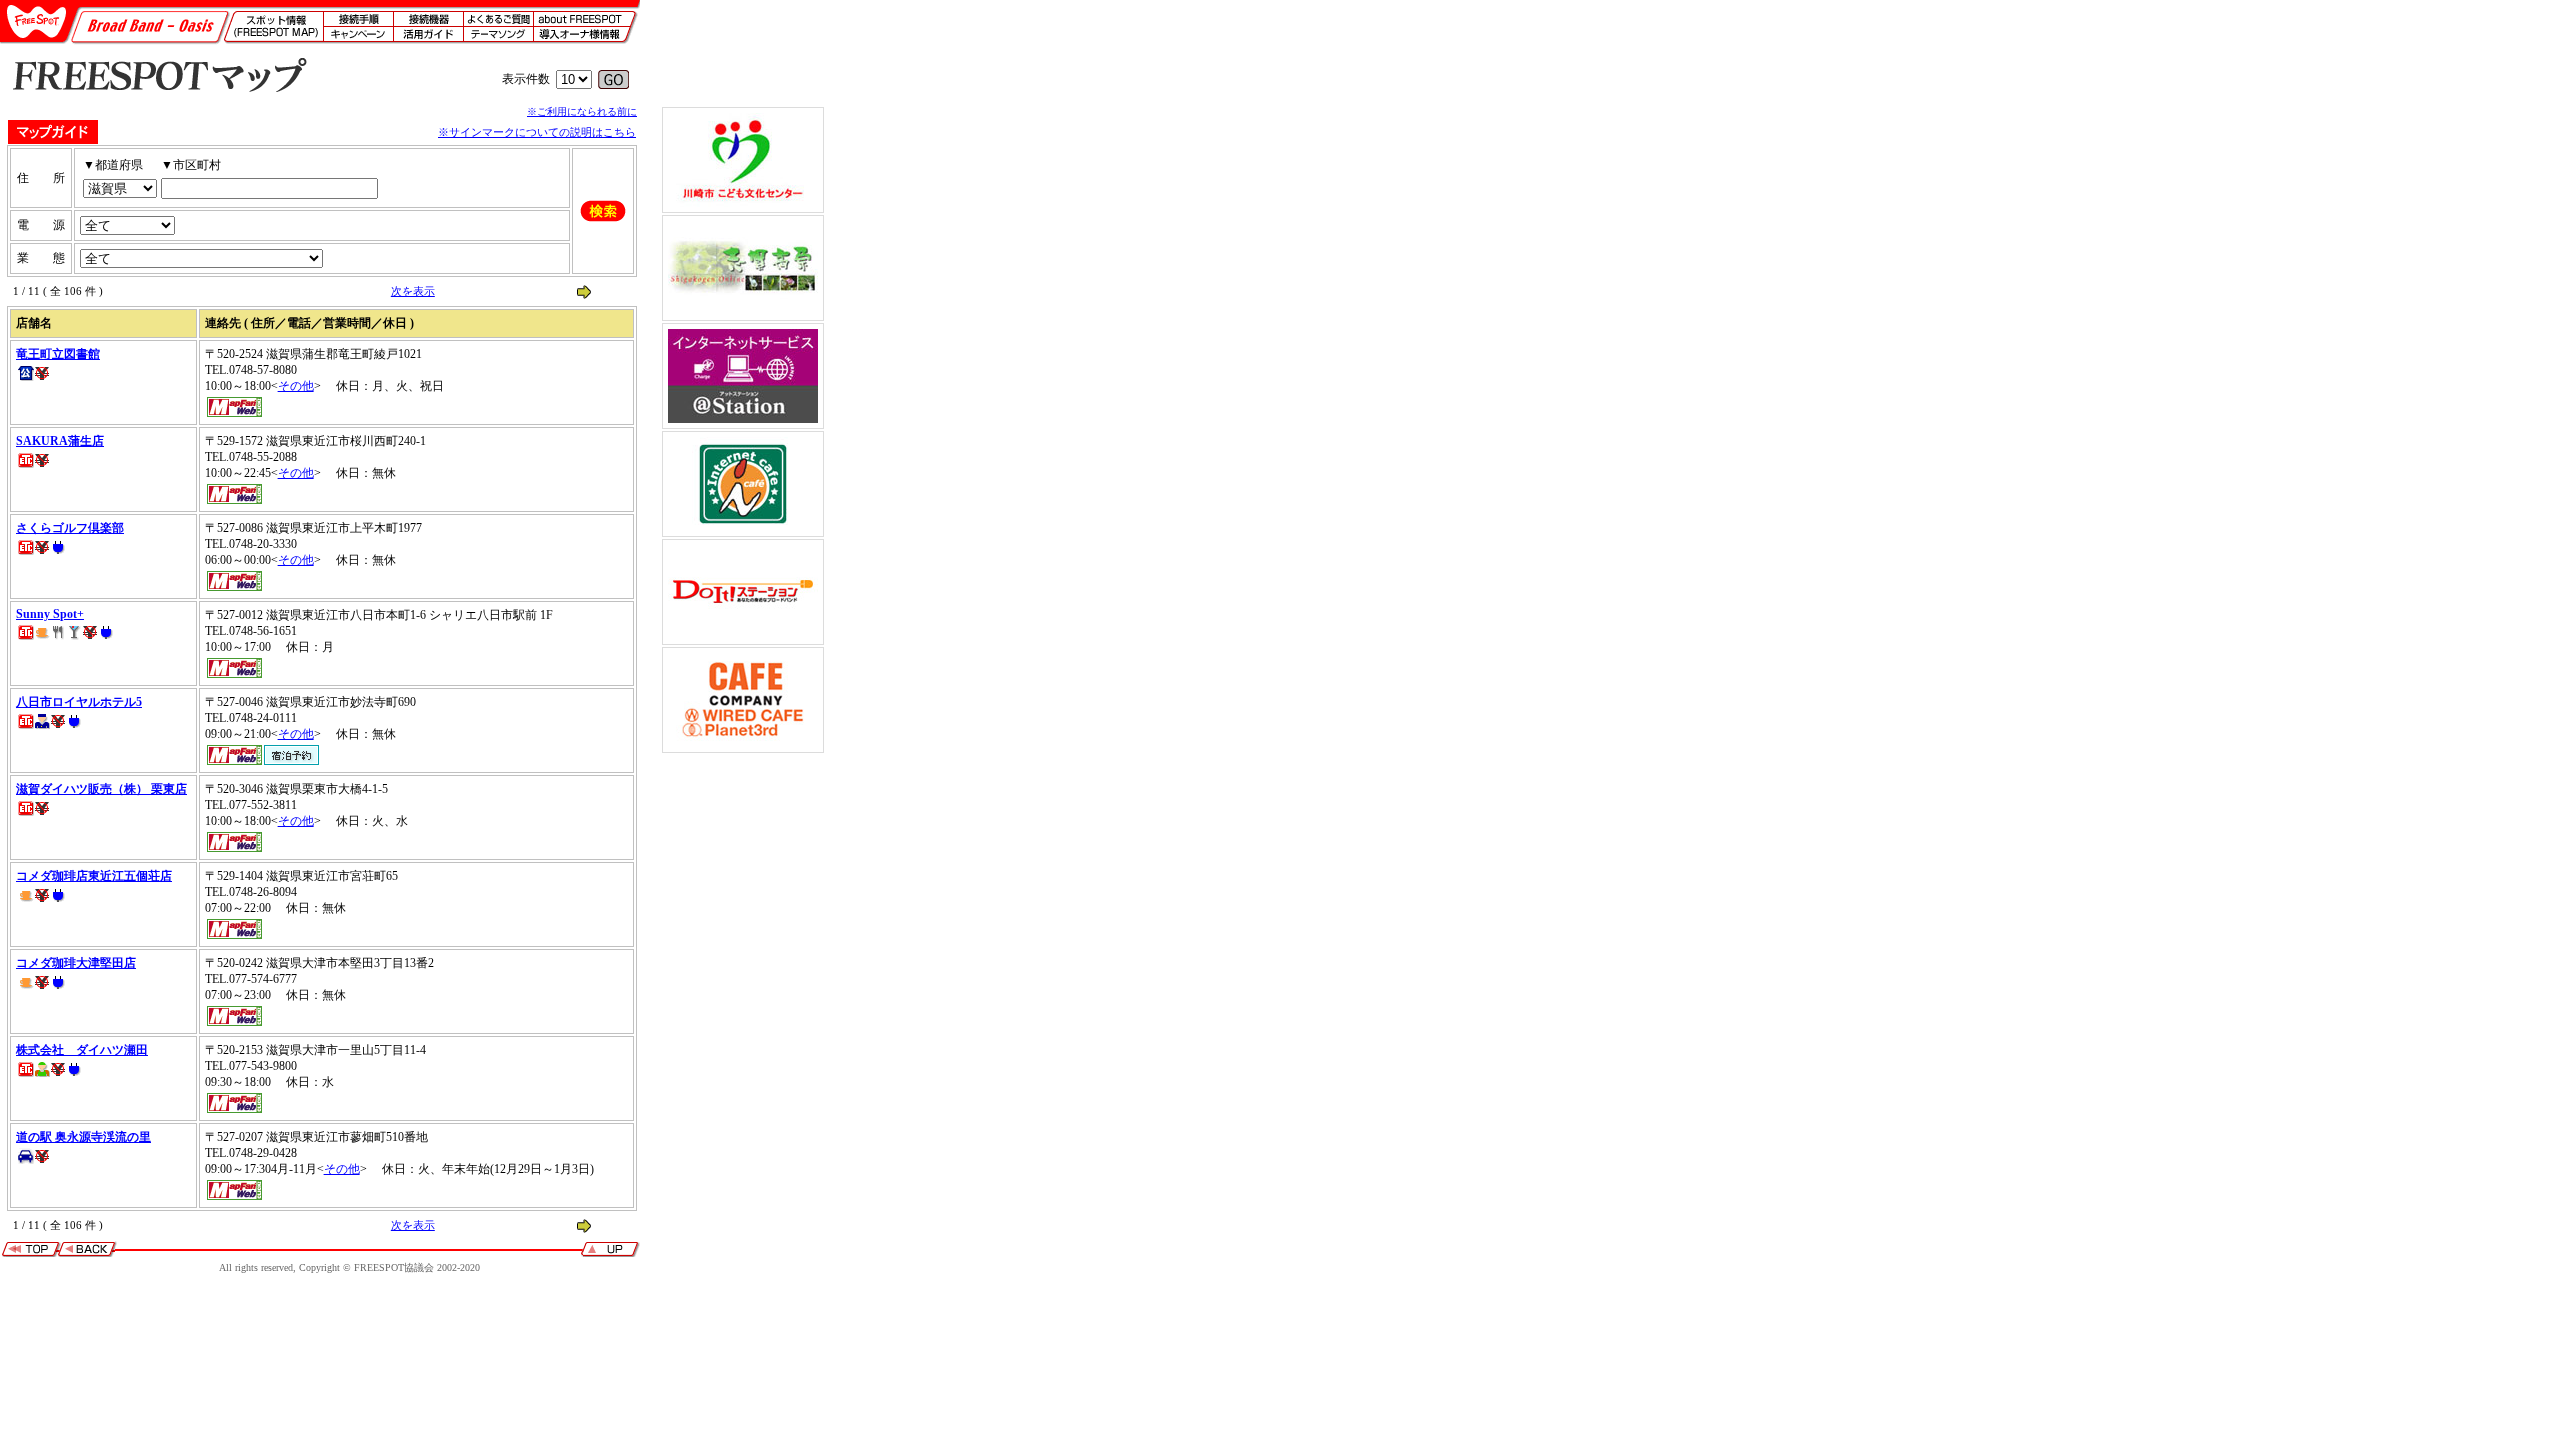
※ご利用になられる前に (582, 111)
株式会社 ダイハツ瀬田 (82, 1050)
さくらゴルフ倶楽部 (70, 528)
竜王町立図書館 (58, 354)
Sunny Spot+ (50, 614)
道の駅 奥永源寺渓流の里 (83, 1137)
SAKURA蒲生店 (60, 441)
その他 (296, 386)
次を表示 (413, 291)
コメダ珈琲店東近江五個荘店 (94, 876)
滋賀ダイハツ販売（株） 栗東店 (101, 789)
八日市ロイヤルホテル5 (79, 702)
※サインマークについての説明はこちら (537, 132)
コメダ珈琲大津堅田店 (76, 963)
